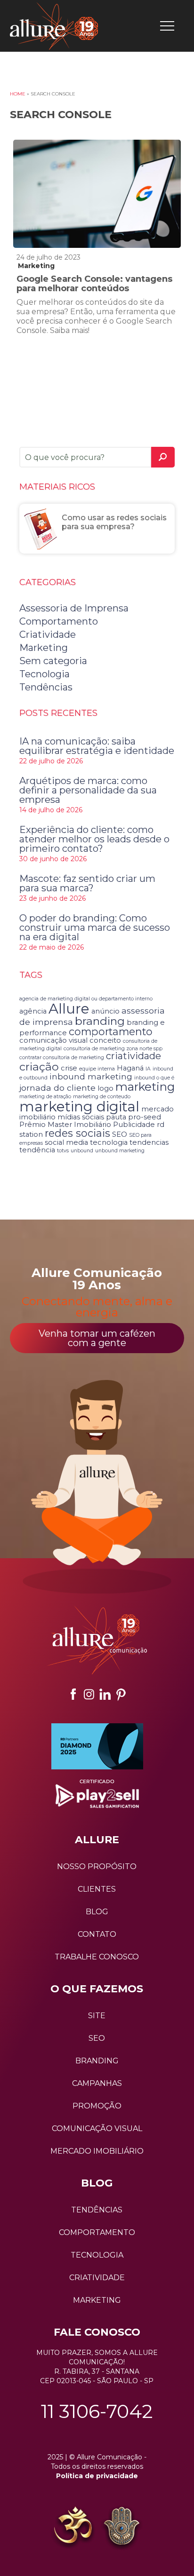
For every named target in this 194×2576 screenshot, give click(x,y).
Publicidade (134, 1125)
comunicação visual (53, 1040)
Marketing (36, 266)
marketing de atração (45, 1097)
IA (148, 1069)
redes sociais (77, 1133)
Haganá (130, 1068)
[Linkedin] (105, 1694)
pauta (116, 1117)
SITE (97, 2016)
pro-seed (145, 1117)
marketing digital (79, 1106)
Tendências (46, 687)
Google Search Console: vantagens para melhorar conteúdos (94, 284)
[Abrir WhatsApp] (24, 2552)
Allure (69, 1009)
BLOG (97, 1912)
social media (66, 1142)
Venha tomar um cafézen (97, 1338)
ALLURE (97, 1840)
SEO (120, 1134)
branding (100, 1021)
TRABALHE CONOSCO (97, 1957)
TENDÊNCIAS (97, 2210)
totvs (63, 1151)
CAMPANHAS (97, 2083)
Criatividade (48, 634)
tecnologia (109, 1142)
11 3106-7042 (97, 2411)
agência (33, 1011)
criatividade (133, 1056)
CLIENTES (97, 1889)
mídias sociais (81, 1117)
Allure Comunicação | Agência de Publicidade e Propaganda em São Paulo (54, 26)
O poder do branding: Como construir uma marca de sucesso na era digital (95, 927)
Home (18, 94)
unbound (82, 1151)
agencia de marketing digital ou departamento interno (86, 999)
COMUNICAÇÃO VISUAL (97, 2128)
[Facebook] (73, 1694)
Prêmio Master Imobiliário (65, 1125)
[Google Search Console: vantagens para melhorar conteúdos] (97, 194)
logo (105, 1088)
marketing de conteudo (102, 1097)
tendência (37, 1150)
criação (39, 1066)
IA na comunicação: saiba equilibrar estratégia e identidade (97, 746)
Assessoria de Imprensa (74, 608)
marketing (145, 1086)
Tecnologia (44, 674)
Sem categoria (53, 661)
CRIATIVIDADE (97, 2278)
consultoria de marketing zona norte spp (113, 1049)
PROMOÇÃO (97, 2106)
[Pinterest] (121, 1694)
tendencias (149, 1142)
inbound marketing (91, 1076)
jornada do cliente (57, 1088)
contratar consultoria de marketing (62, 1058)
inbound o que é (154, 1078)
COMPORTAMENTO (97, 2232)
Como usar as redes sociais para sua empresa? (114, 522)
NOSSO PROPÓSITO (97, 1867)
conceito (105, 1040)
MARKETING (97, 2300)
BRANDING (97, 2061)
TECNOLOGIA (97, 2255)
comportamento (111, 1031)
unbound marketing (120, 1151)
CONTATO (97, 1934)
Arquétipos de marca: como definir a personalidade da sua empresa (88, 790)
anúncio (105, 1011)
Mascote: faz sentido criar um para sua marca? (87, 883)
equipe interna (97, 1069)
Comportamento (59, 621)
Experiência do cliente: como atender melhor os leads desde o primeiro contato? (94, 839)
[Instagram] (89, 1694)
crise (69, 1068)
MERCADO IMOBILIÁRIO (97, 2151)
